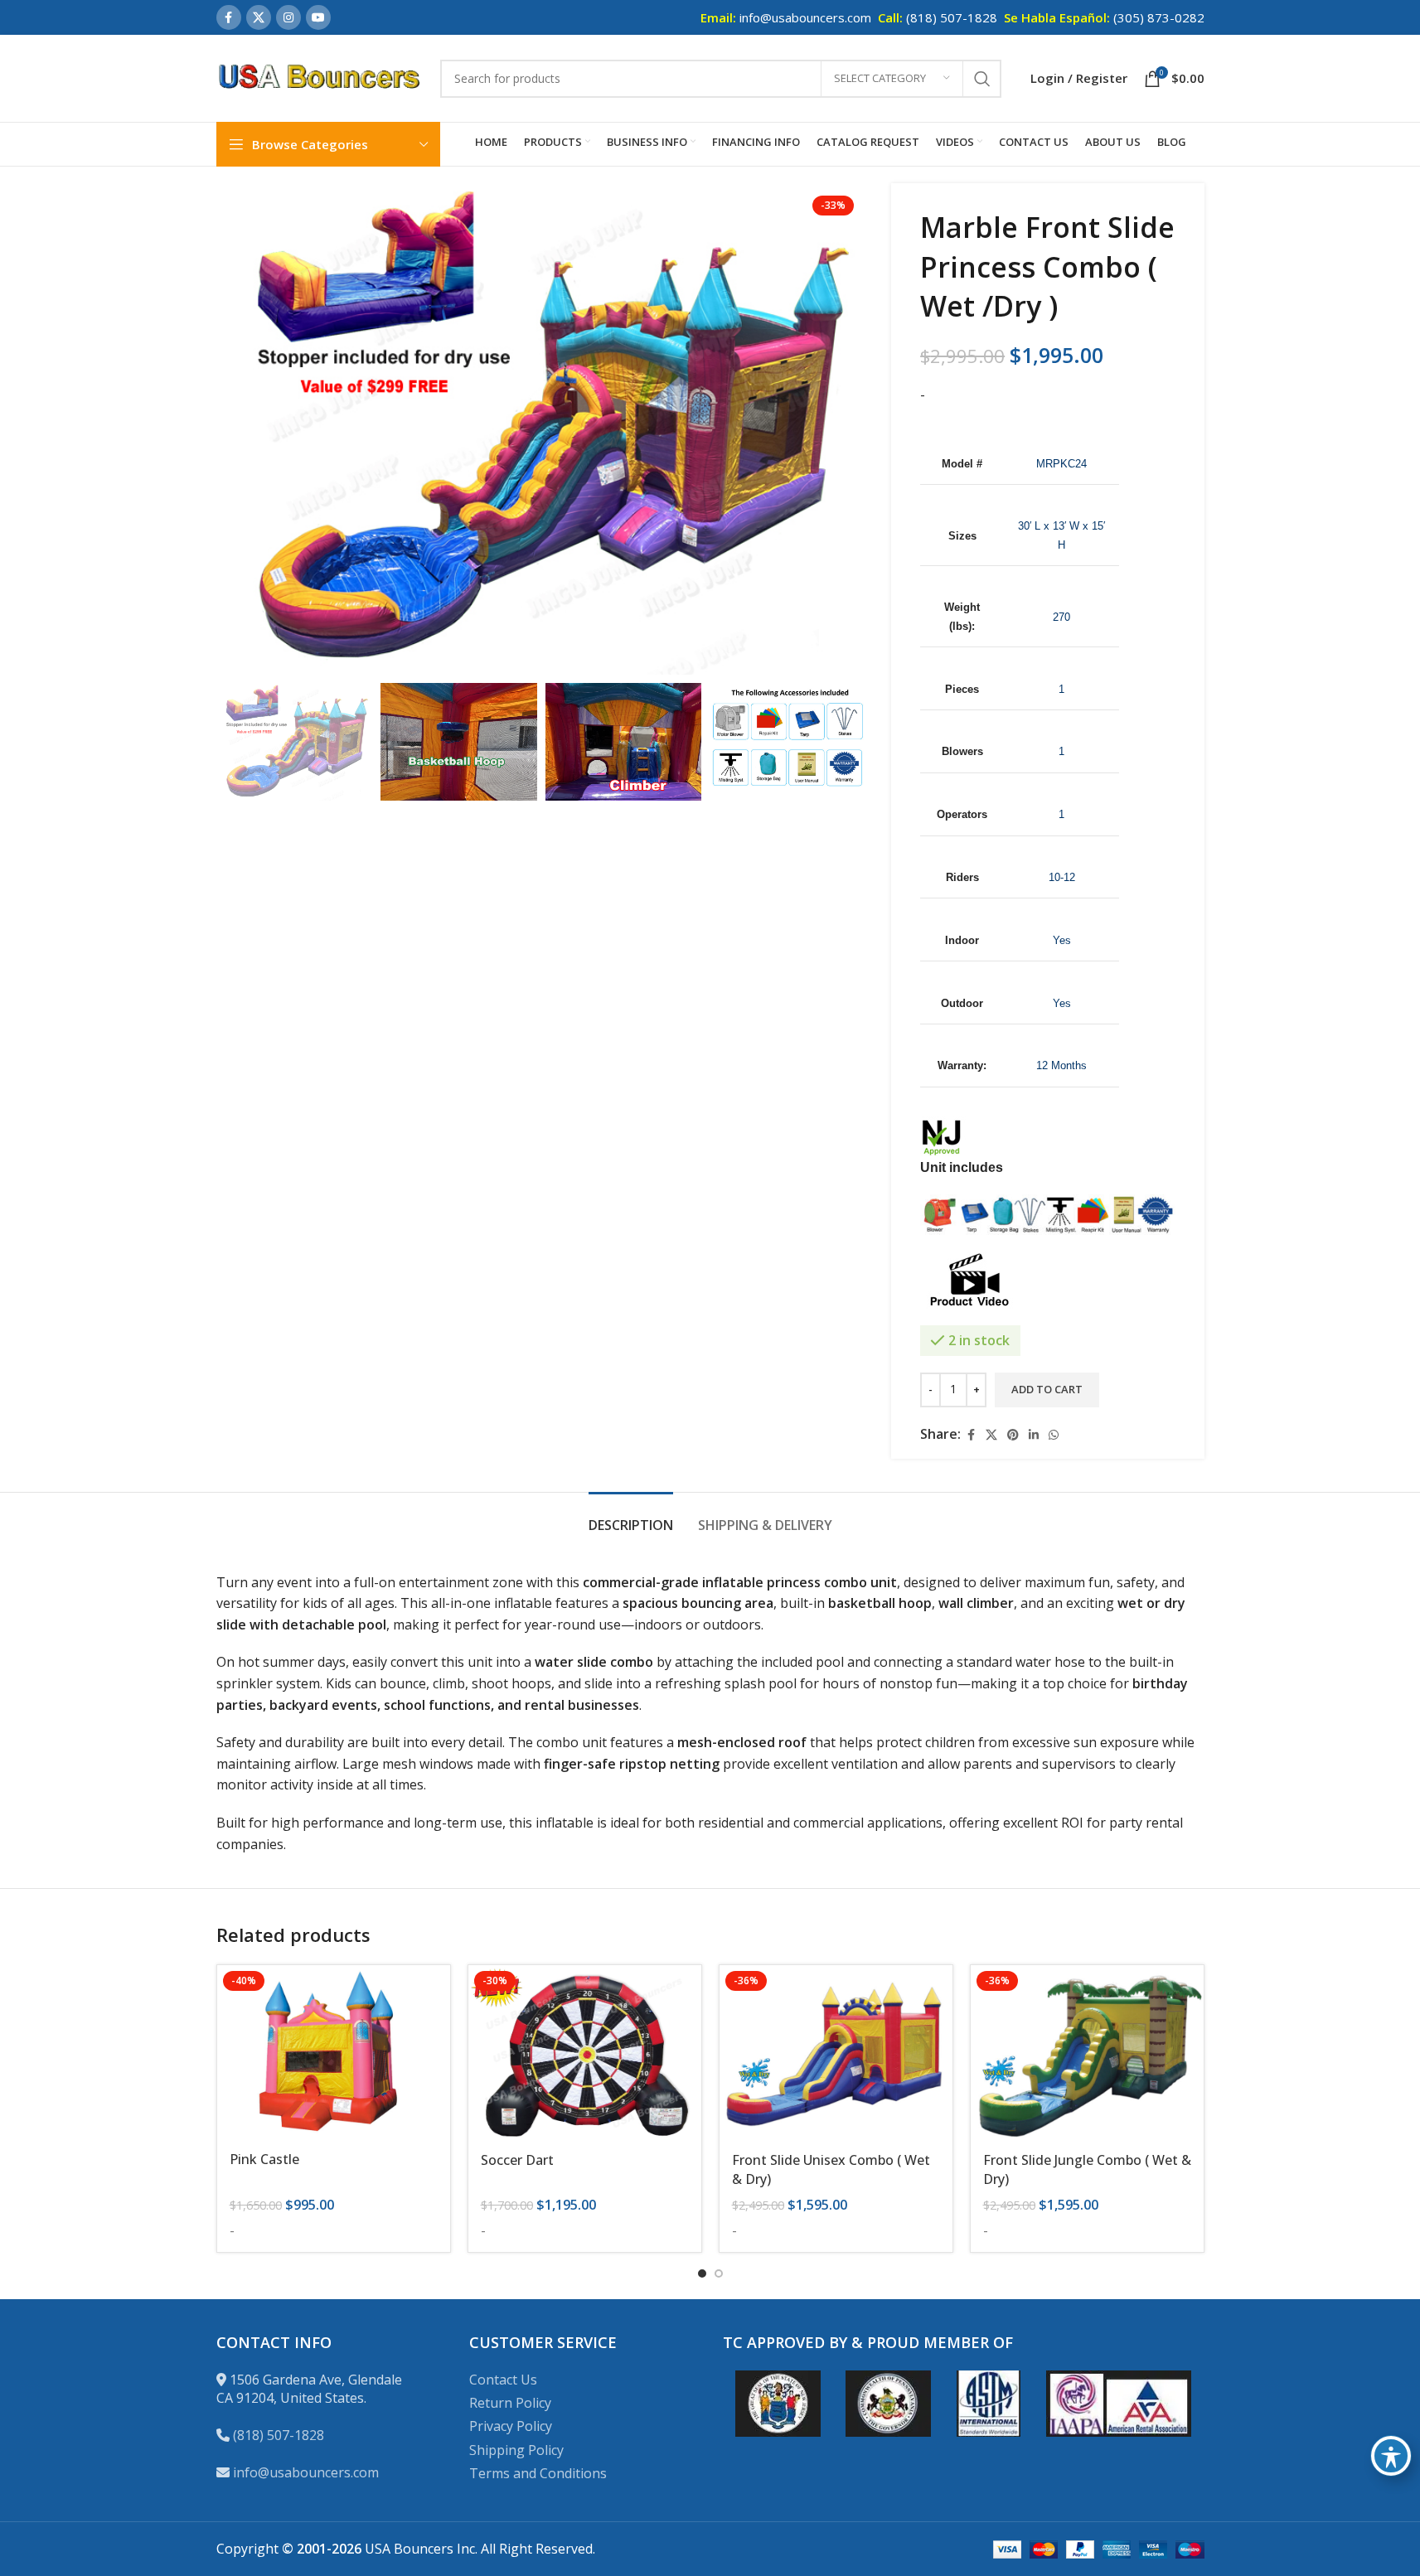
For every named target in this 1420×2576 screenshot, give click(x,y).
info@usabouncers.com (306, 2472)
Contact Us (503, 2380)
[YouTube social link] (318, 17)
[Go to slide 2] (719, 2273)
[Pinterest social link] (1013, 1435)
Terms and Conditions (538, 2473)
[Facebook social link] (229, 17)
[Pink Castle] (334, 2053)
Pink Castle (264, 2159)
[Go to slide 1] (702, 2273)
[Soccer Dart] (585, 2053)
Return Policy (510, 2403)
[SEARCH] (982, 79)
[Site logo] (320, 77)
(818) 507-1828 (279, 2435)
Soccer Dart (517, 2160)
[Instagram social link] (288, 17)
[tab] (631, 1517)
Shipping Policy (516, 2450)
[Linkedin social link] (1034, 1435)
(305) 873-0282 (1159, 17)
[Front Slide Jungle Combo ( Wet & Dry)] (1087, 2053)
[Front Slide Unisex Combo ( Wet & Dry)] (836, 2053)
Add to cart (1047, 1389)
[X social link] (259, 17)
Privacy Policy (511, 2426)
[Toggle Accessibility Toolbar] (1391, 2456)
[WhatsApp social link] (1054, 1435)
